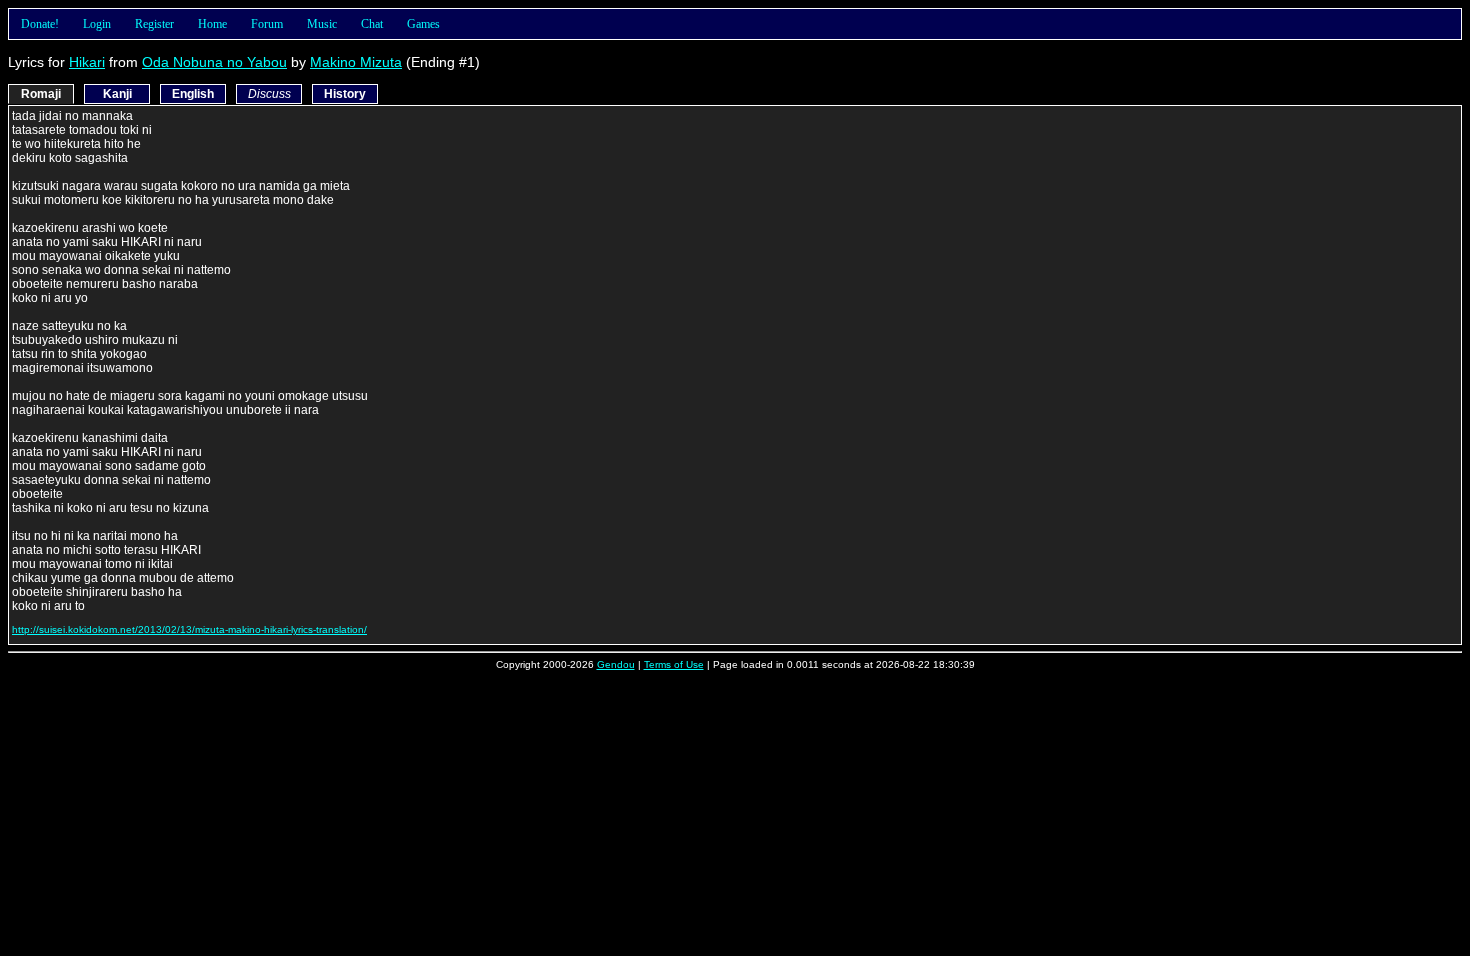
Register (154, 24)
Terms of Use (674, 664)
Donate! (40, 24)
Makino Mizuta (356, 62)
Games (423, 24)
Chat (372, 24)
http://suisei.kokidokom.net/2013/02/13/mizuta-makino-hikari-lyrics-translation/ (189, 629)
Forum (267, 24)
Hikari (87, 62)
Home (212, 24)
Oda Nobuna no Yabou (214, 62)
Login (97, 24)
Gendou (616, 664)
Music (322, 24)
